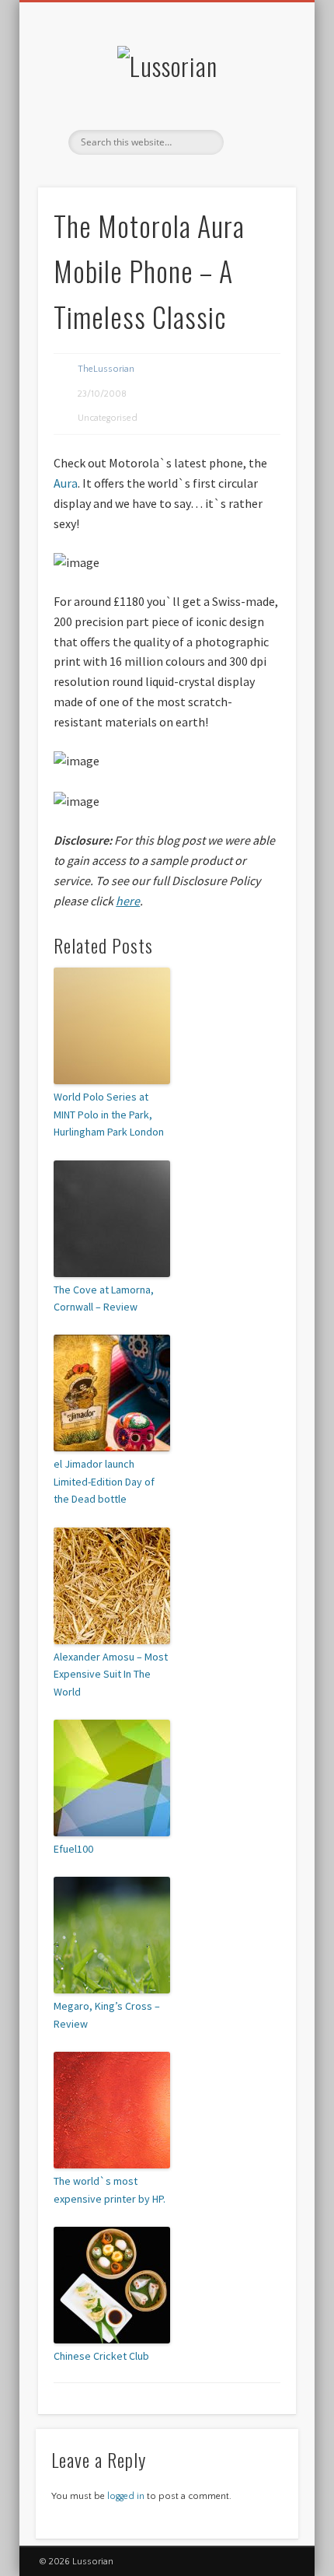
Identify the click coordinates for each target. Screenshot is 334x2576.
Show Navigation (258, 139)
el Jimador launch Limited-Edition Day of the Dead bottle (104, 1481)
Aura (66, 483)
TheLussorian (106, 369)
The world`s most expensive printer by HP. (110, 2189)
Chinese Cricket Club (101, 2356)
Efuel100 (73, 1849)
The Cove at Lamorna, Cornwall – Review (104, 1298)
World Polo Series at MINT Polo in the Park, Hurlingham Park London (109, 1114)
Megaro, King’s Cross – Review (107, 2014)
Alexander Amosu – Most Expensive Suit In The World (111, 1674)
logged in (126, 2496)
